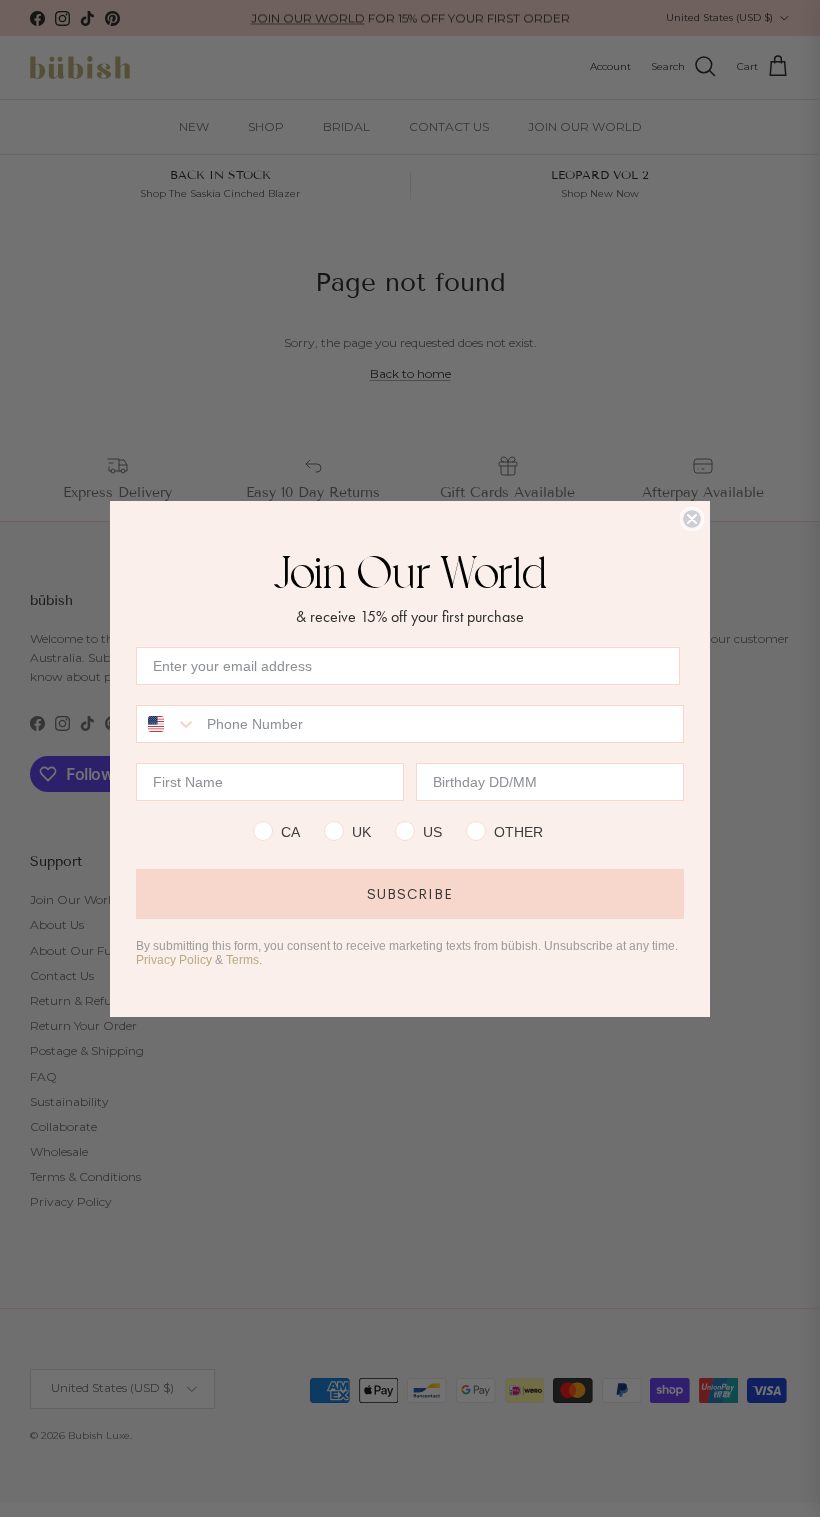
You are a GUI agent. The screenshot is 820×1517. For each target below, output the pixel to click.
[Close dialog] (692, 519)
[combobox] (167, 724)
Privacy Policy (174, 960)
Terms (242, 960)
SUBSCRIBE (410, 894)
